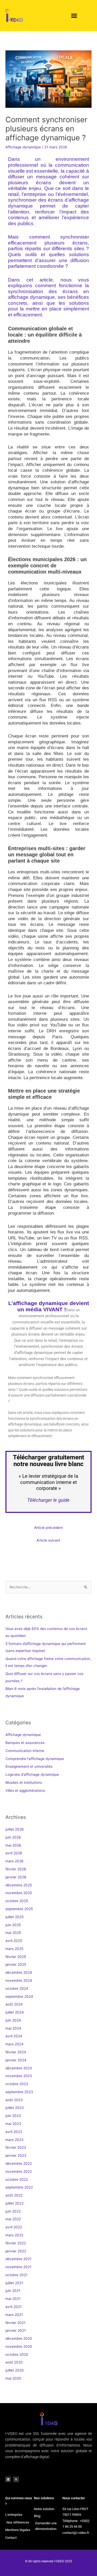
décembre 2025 (19, 1885)
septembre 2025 (19, 1909)
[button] (74, 16)
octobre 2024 (17, 1988)
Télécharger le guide (49, 1500)
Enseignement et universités (29, 1766)
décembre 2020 (19, 2338)
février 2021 (15, 2323)
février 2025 (16, 1957)
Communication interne (25, 1751)
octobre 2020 (17, 2354)
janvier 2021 (16, 2330)
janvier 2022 (16, 2251)
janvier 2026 (16, 1877)
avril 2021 (13, 2307)
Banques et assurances (25, 1743)
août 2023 (14, 2100)
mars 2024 (14, 2044)
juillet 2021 (14, 2283)
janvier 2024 (16, 2060)
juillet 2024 (15, 2012)
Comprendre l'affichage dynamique (35, 1759)
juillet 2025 (14, 1917)
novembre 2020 (19, 2346)
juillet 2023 (15, 2108)
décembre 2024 (19, 1972)
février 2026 (16, 1869)
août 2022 (14, 2195)
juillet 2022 (14, 2203)
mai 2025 (13, 1933)
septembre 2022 (19, 2187)
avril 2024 (14, 2036)
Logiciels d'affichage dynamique (32, 1774)
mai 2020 (13, 2378)
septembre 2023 (19, 2092)
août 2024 (14, 2004)
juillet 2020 (15, 2370)
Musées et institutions (24, 1782)
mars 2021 (14, 2315)
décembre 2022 (19, 2163)
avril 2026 (14, 1853)
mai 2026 (13, 1845)
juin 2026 (13, 1837)
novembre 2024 (19, 1980)
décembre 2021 (18, 2259)
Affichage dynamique (23, 147)
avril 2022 (14, 2227)
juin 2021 (13, 2291)
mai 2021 (13, 2299)
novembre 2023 (19, 2076)
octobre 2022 (17, 2179)
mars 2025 (14, 1949)
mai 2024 (13, 2028)
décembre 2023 (19, 2068)
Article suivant (48, 1540)
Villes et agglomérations (25, 1790)
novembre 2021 (18, 2267)
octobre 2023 (17, 2084)
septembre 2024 (19, 1996)
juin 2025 (13, 1925)
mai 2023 (13, 2124)
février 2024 (16, 2052)
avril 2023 (14, 2132)
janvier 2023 (16, 2155)
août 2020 (14, 2362)
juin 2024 (13, 2020)
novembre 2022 (19, 2171)
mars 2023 (14, 2140)
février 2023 (16, 2147)
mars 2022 (14, 2235)
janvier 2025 (16, 1964)
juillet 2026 (15, 1829)
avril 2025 (14, 1941)
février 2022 (16, 2243)
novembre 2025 (19, 1893)
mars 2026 (14, 1861)
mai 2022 (13, 2219)
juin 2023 (13, 2116)
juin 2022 (13, 2211)
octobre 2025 (17, 1901)
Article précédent (48, 1528)
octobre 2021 (16, 2275)
